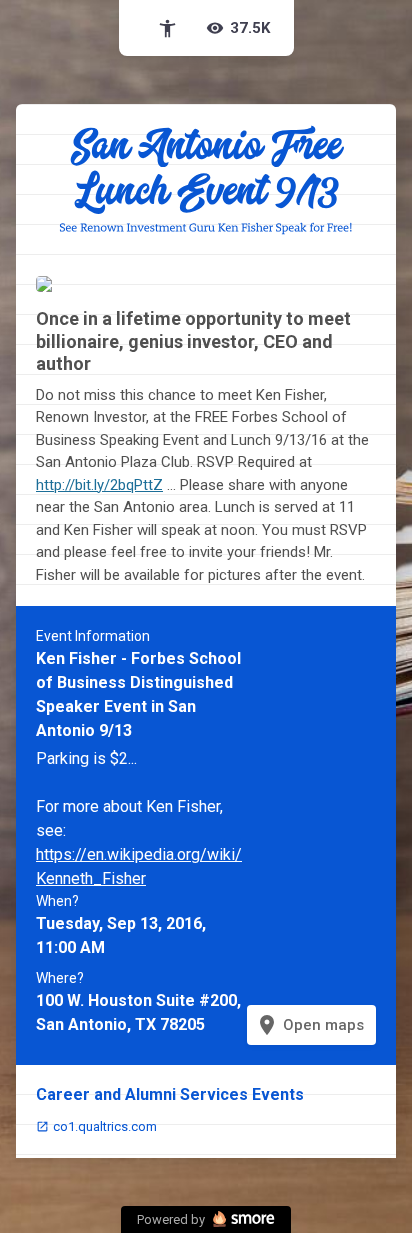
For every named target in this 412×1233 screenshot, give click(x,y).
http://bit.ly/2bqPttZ (99, 485)
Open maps (309, 1025)
